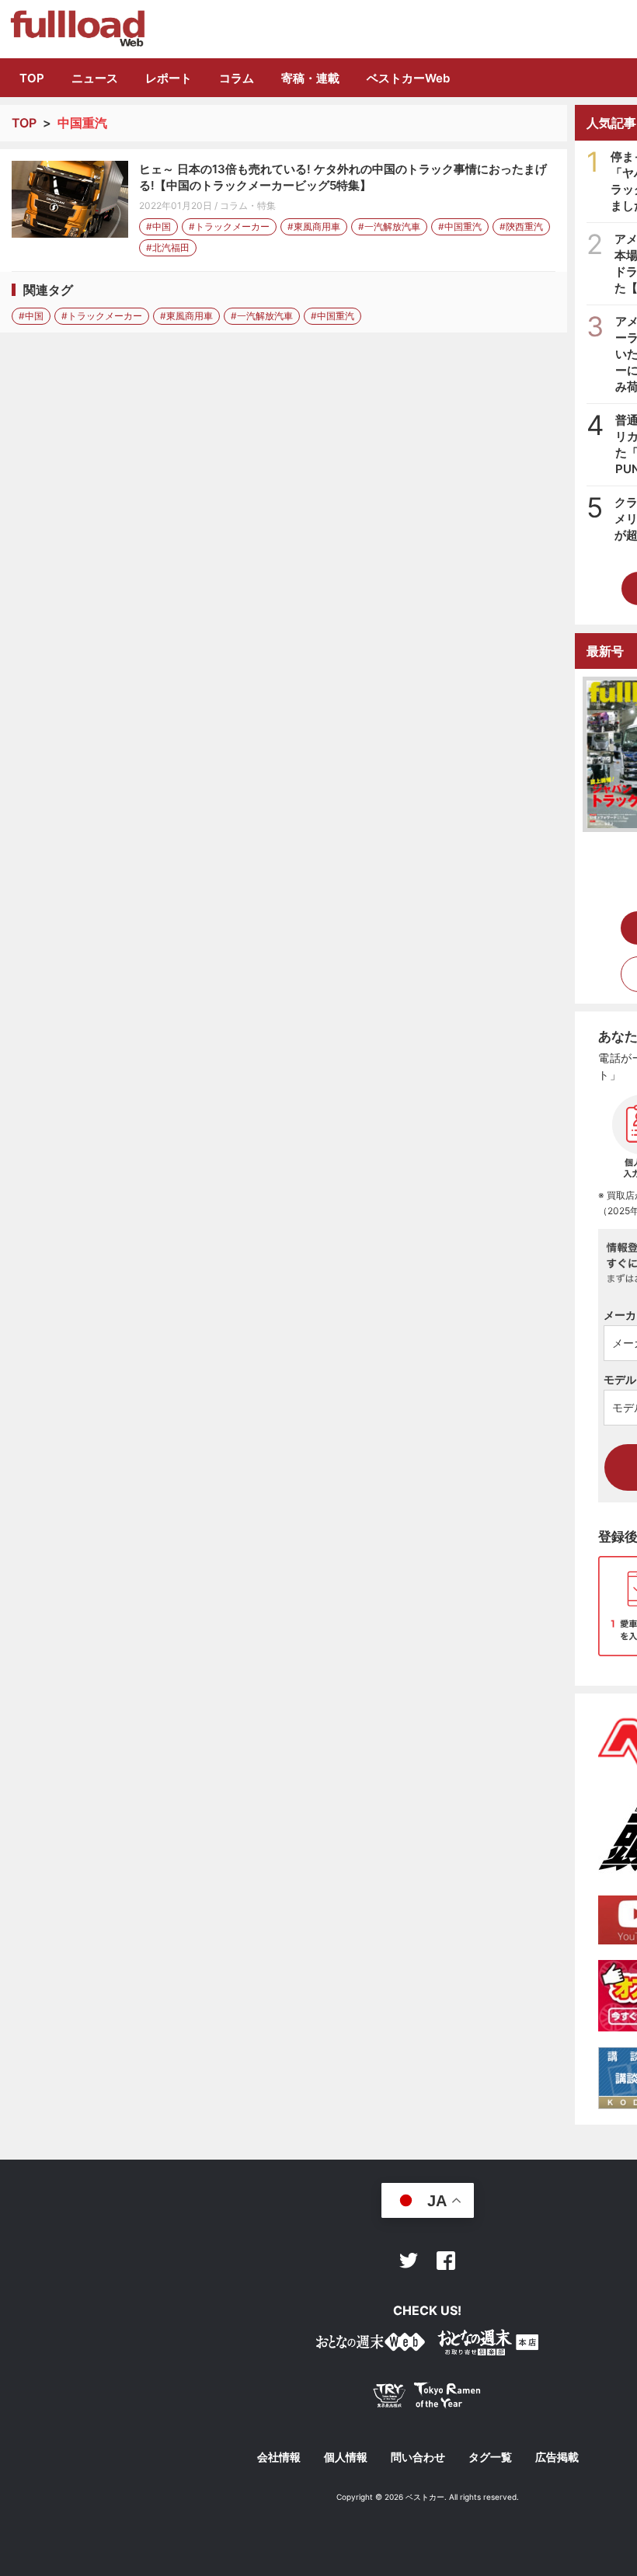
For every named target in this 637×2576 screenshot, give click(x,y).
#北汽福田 (168, 247)
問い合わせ (418, 2457)
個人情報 (346, 2457)
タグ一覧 (490, 2457)
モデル (620, 1379)
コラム (237, 78)
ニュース (95, 78)
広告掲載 (557, 2457)
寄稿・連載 (310, 78)
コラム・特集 (248, 205)
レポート (169, 78)
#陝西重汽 (521, 226)
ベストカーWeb (408, 78)
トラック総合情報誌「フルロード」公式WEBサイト (77, 29)
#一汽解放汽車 (389, 226)
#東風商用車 (314, 226)
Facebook (446, 2261)
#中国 (158, 226)
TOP (32, 78)
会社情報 (279, 2457)
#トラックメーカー (229, 226)
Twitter (409, 2261)
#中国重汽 (460, 226)
